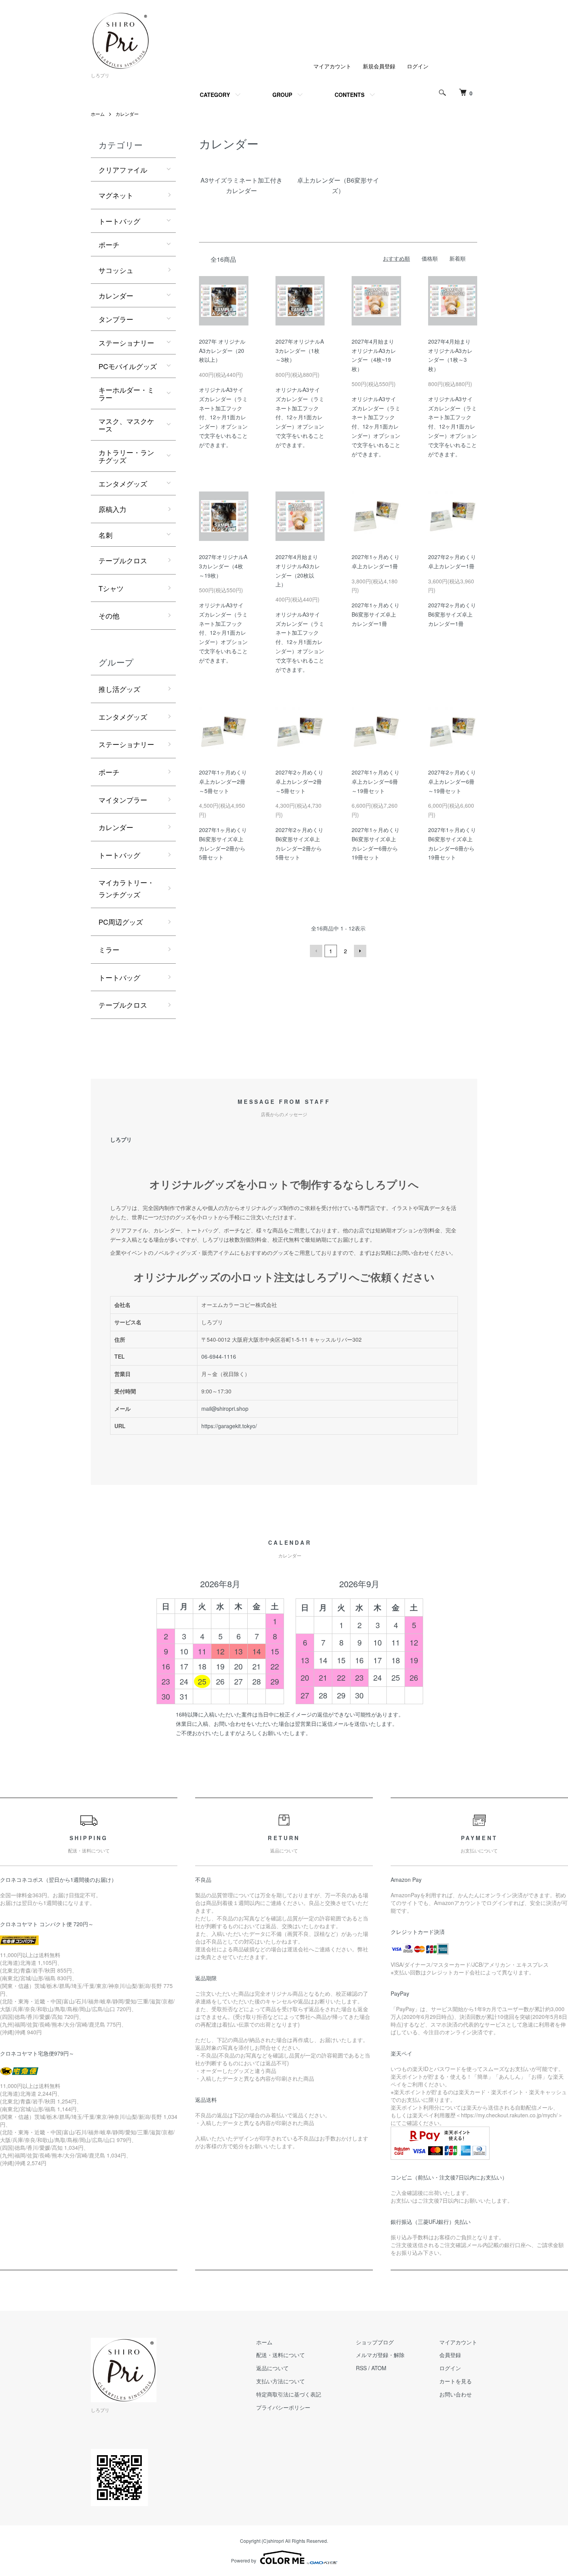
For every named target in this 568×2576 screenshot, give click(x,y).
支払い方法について (281, 2381)
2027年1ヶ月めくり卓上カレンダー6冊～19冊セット (376, 781)
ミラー (109, 949)
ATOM (379, 2368)
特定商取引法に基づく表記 (289, 2394)
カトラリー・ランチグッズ (126, 456)
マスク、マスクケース (126, 425)
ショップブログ (375, 2342)
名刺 (105, 535)
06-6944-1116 (219, 1356)
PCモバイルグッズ (128, 366)
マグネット (116, 195)
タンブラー (116, 319)
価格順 (430, 258)
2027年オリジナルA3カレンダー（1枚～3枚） (300, 351)
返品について (272, 2368)
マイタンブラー (123, 800)
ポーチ (109, 244)
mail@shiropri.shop (225, 1408)
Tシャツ (111, 588)
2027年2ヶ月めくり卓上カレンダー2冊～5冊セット (299, 781)
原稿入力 (112, 509)
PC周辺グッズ (121, 922)
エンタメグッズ (123, 483)
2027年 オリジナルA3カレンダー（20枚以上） (222, 351)
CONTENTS (349, 95)
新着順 (457, 258)
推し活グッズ (119, 689)
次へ (360, 951)
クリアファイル (123, 169)
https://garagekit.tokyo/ (229, 1426)
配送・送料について (281, 2355)
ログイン (418, 66)
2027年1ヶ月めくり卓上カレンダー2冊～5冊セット (223, 781)
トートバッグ (119, 221)
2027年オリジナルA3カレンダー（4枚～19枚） (223, 566)
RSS (361, 2368)
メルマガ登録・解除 (380, 2355)
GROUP (282, 95)
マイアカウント (332, 66)
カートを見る (456, 2381)
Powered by (244, 2560)
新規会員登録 (379, 66)
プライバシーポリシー (283, 2407)
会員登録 (450, 2355)
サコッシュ (116, 270)
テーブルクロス (123, 560)
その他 (109, 615)
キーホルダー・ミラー (126, 393)
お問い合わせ (456, 2394)
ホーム (98, 114)
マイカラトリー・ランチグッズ (126, 888)
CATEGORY (215, 95)
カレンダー (127, 114)
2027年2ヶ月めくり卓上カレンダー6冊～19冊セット (452, 781)
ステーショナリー (126, 342)
